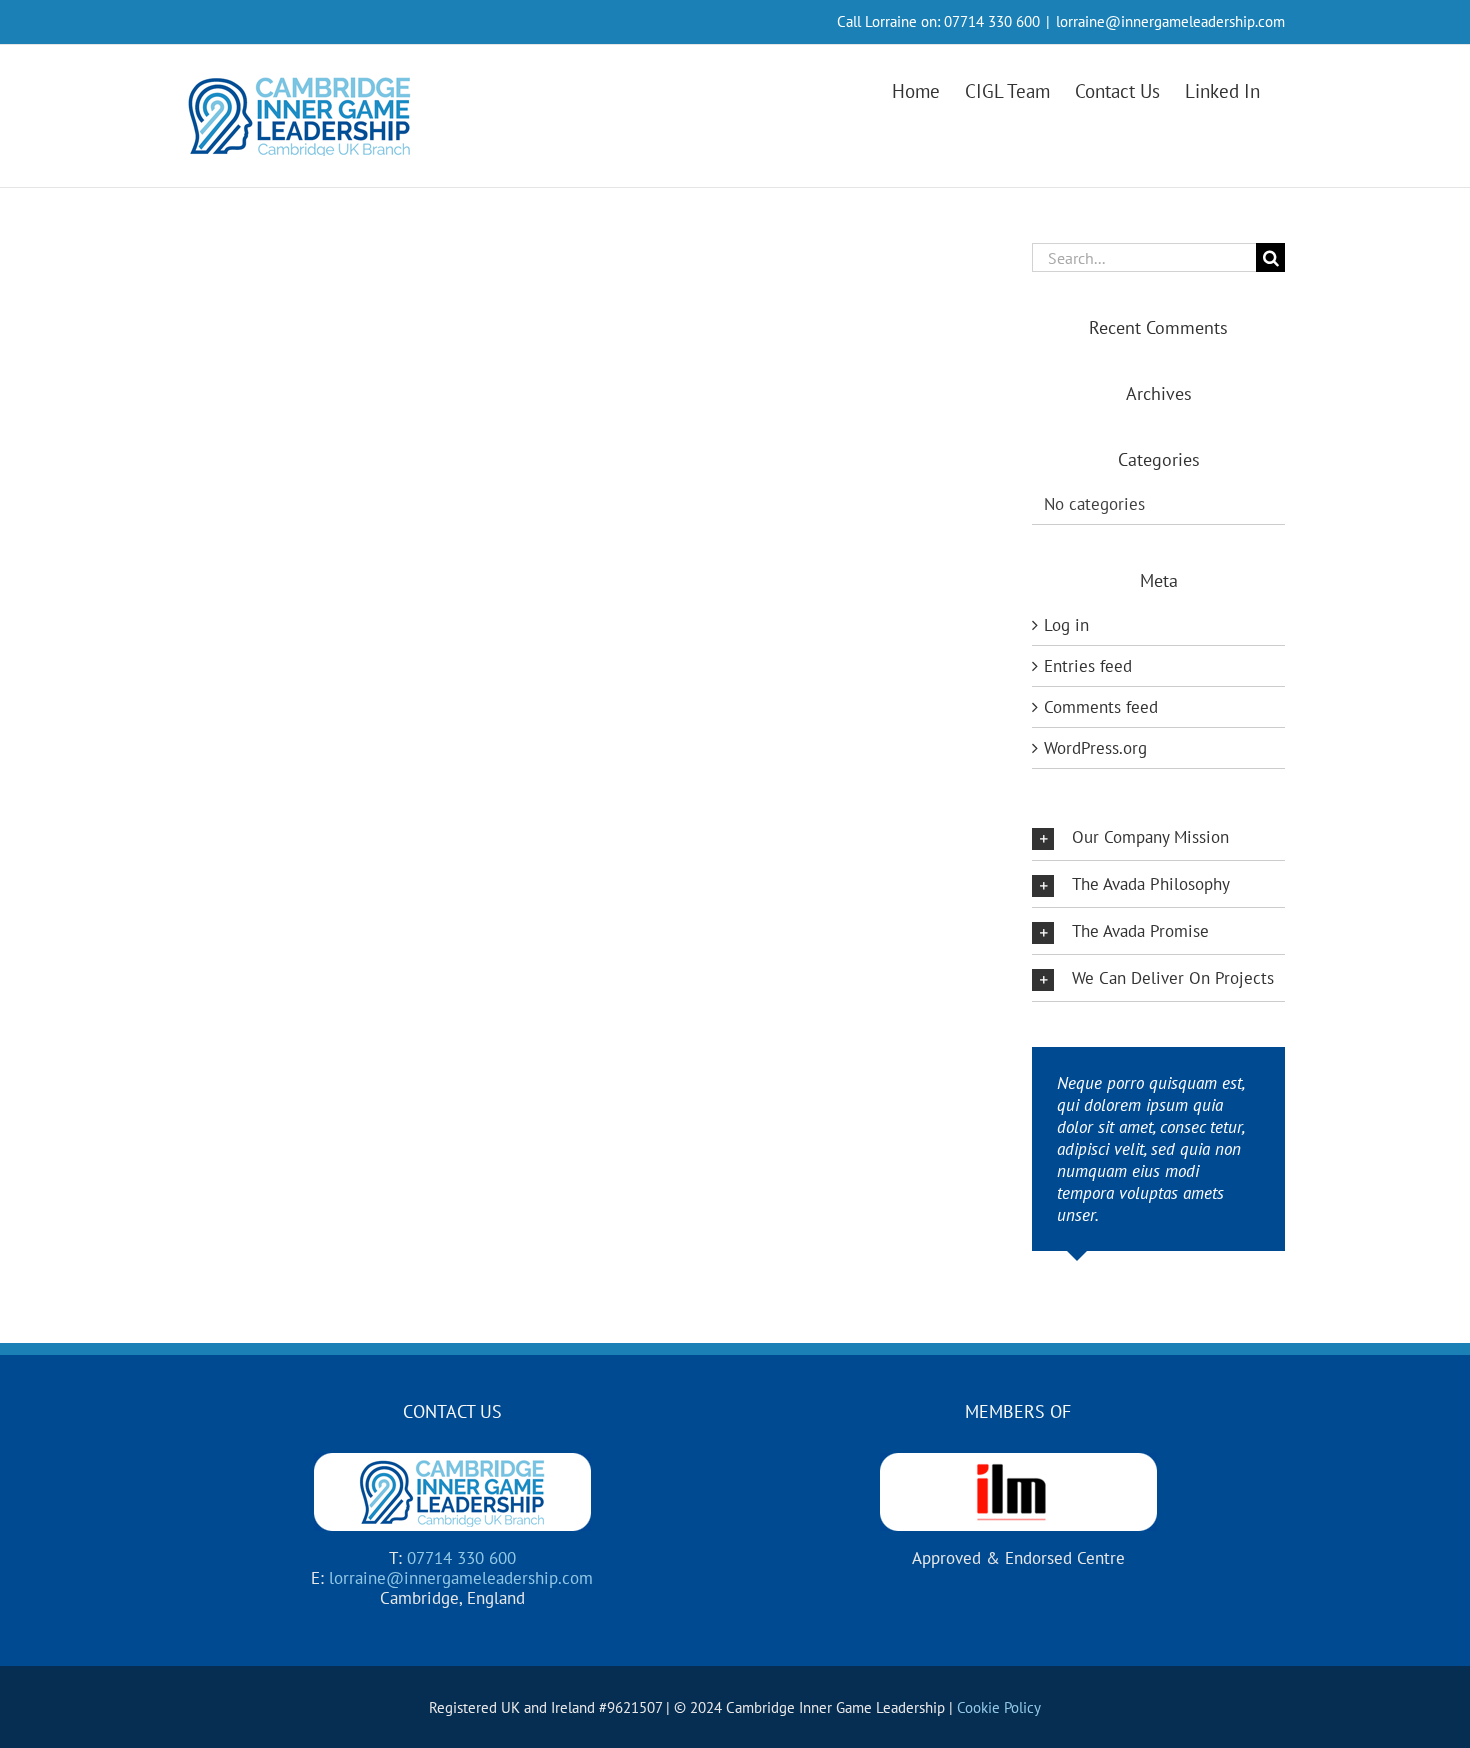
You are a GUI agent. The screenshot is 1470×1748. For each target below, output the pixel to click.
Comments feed (1101, 707)
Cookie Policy (999, 1707)
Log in (1066, 625)
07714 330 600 (992, 21)
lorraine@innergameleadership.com (1170, 21)
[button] (1158, 837)
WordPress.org (1095, 748)
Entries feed (1088, 666)
